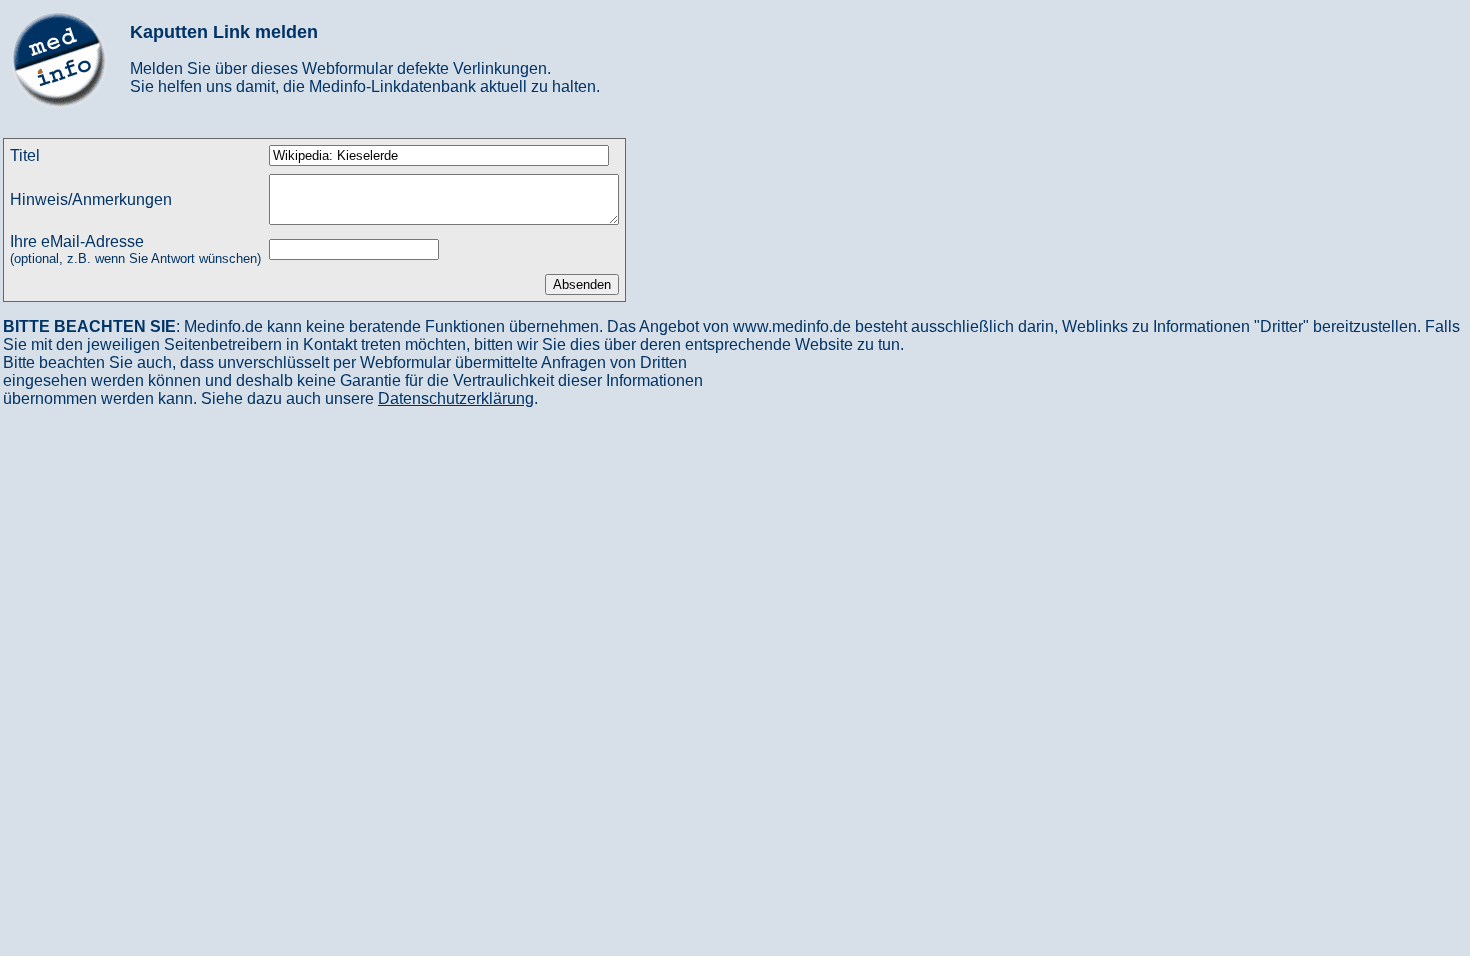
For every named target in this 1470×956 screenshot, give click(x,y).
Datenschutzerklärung (456, 398)
